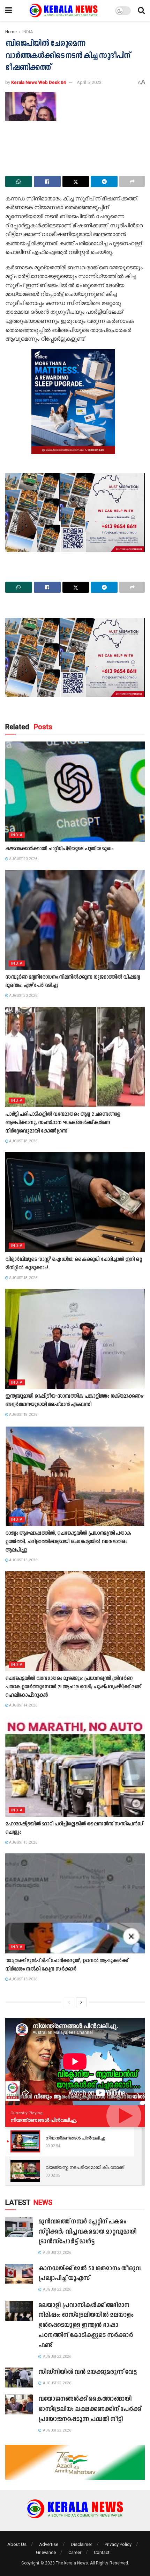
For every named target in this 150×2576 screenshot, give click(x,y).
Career (75, 2552)
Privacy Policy (118, 2544)
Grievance (46, 2552)
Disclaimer (81, 2544)
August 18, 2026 (23, 1141)
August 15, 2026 (23, 1560)
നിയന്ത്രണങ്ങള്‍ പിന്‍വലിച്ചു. (44, 2120)
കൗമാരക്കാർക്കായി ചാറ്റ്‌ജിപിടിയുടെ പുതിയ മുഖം (59, 849)
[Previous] (69, 2002)
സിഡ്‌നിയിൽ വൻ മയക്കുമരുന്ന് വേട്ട (88, 2372)
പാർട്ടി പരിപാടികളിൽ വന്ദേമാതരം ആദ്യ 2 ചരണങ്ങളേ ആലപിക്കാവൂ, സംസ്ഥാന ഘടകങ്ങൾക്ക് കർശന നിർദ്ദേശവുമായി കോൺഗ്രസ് (63, 1123)
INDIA (28, 32)
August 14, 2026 (23, 1705)
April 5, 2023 (89, 82)
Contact (102, 2552)
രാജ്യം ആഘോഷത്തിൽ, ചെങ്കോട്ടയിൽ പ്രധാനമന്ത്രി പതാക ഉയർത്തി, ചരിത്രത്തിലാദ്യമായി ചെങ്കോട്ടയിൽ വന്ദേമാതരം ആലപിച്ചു (68, 1542)
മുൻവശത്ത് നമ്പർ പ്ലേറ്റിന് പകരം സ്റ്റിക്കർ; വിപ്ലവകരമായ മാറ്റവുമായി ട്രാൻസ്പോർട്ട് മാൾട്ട (87, 2232)
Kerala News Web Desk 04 (38, 82)
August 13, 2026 (23, 1842)
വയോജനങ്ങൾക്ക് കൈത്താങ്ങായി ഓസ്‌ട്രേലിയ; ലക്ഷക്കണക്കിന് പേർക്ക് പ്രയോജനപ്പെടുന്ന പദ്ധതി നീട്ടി (90, 2409)
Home (11, 32)
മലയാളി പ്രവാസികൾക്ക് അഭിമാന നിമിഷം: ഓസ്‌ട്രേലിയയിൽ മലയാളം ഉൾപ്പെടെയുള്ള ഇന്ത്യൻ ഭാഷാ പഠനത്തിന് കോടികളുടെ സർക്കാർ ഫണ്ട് (86, 2326)
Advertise (49, 2544)
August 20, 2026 (23, 859)
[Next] (81, 2002)
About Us (17, 2544)
